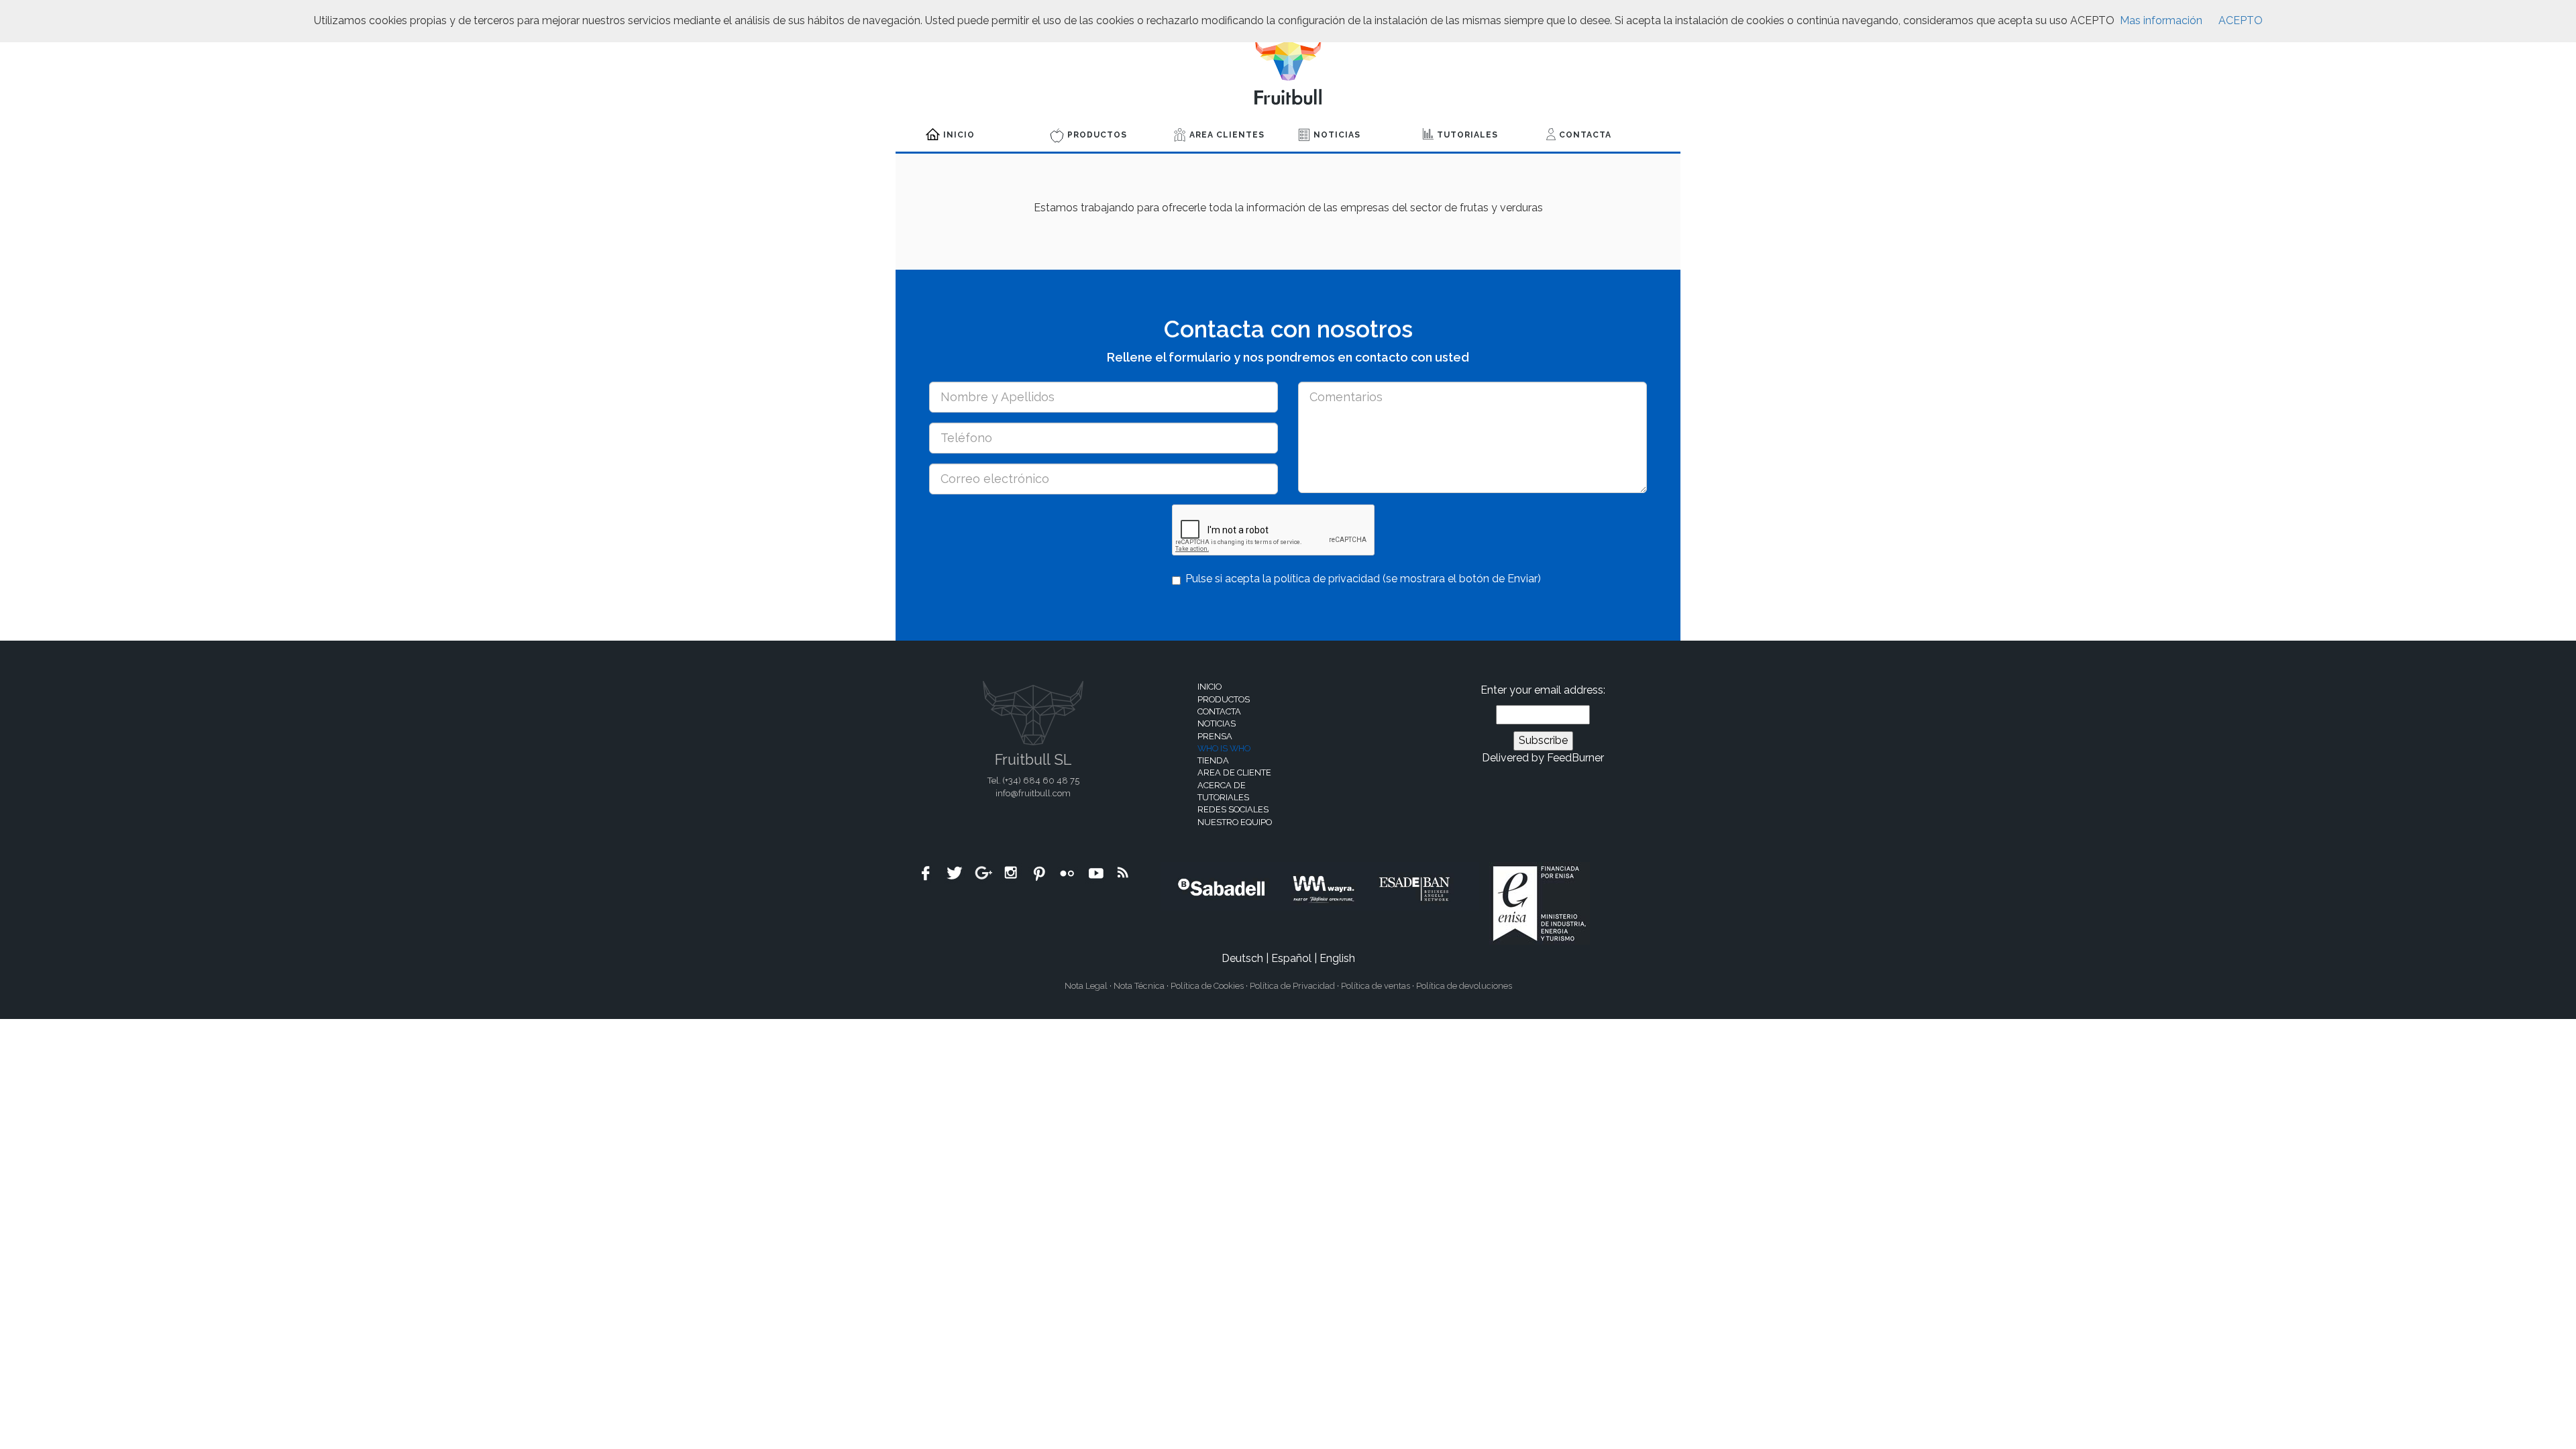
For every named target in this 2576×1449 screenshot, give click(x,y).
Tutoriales (1467, 135)
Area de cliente (1234, 772)
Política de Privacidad (1292, 986)
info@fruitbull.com (1033, 793)
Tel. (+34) (1033, 781)
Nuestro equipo (1235, 822)
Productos (1097, 135)
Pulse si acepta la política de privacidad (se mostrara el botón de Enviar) (1363, 579)
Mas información (2161, 20)
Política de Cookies (1207, 986)
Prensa (1215, 736)
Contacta (1585, 135)
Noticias (1337, 135)
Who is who (1224, 748)
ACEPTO (2241, 20)
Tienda (1213, 760)
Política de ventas (1376, 986)
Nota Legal (1086, 986)
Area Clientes (1227, 135)
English (1337, 958)
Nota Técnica (1139, 986)
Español (1291, 958)
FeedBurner (1575, 758)
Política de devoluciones (1464, 986)
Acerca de (1222, 785)
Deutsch (1242, 958)
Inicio (959, 135)
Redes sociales (1233, 809)
